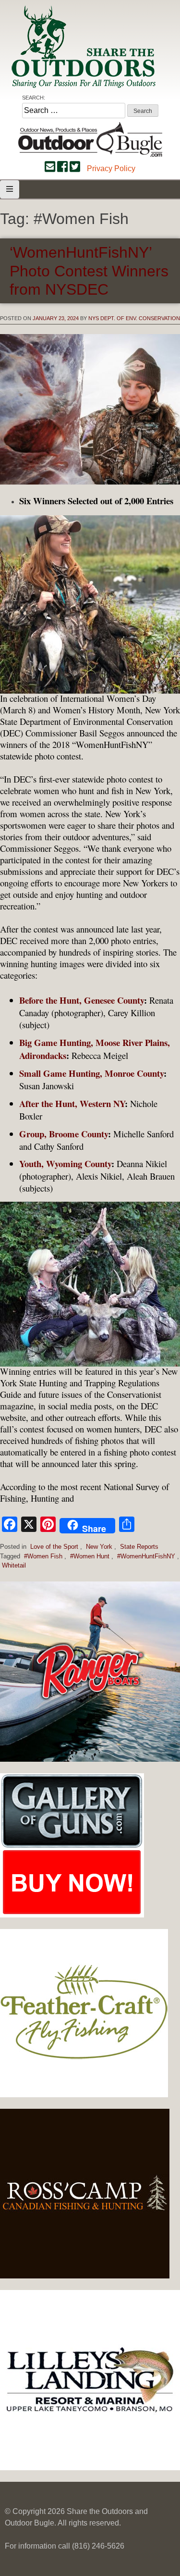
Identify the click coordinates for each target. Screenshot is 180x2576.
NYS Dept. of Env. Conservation (134, 318)
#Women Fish (43, 1556)
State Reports (139, 1547)
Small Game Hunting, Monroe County (91, 1073)
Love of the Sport (54, 1547)
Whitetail (14, 1565)
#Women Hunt (90, 1556)
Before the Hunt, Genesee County (82, 1000)
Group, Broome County (64, 1134)
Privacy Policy (111, 168)
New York (99, 1547)
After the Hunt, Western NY (72, 1103)
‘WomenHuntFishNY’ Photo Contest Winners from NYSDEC (89, 271)
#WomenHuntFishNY (146, 1556)
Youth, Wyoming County (65, 1164)
